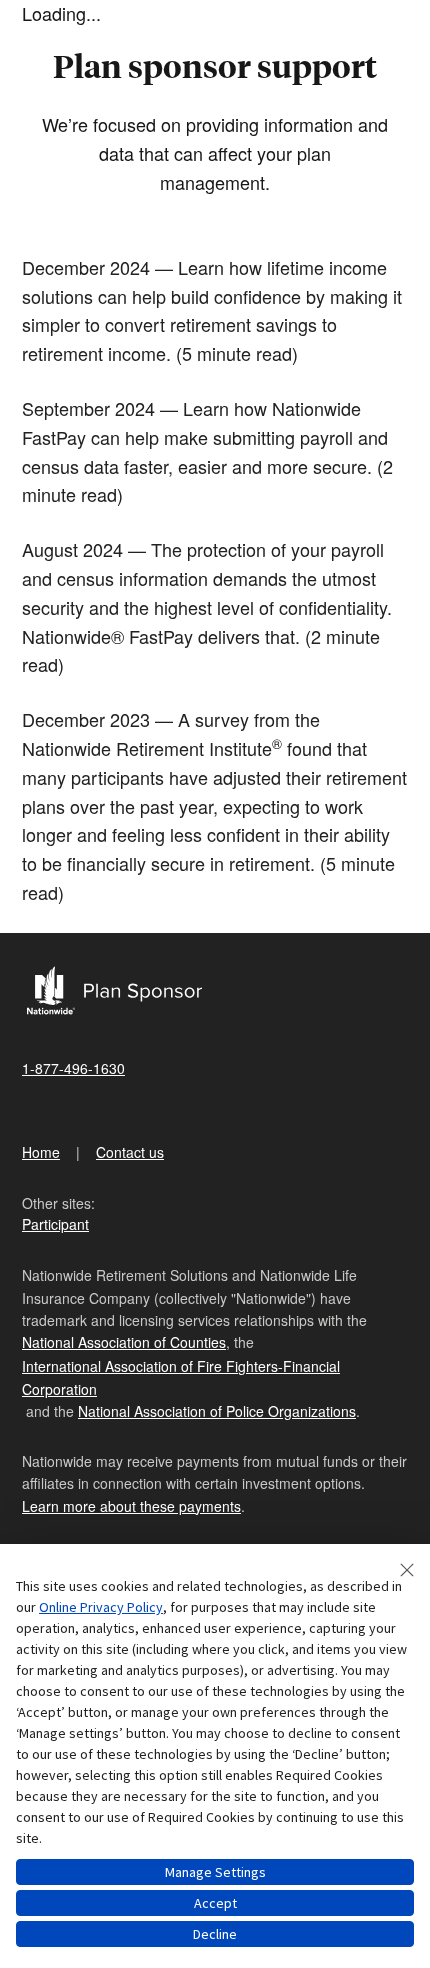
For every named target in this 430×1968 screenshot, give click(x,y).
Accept (215, 1903)
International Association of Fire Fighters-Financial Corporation (181, 1377)
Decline (215, 1934)
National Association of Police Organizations (217, 1411)
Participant (55, 1224)
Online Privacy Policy (101, 1607)
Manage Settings (215, 1872)
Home (41, 1152)
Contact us (130, 1152)
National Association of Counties (124, 1342)
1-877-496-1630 (73, 1068)
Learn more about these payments (131, 1506)
